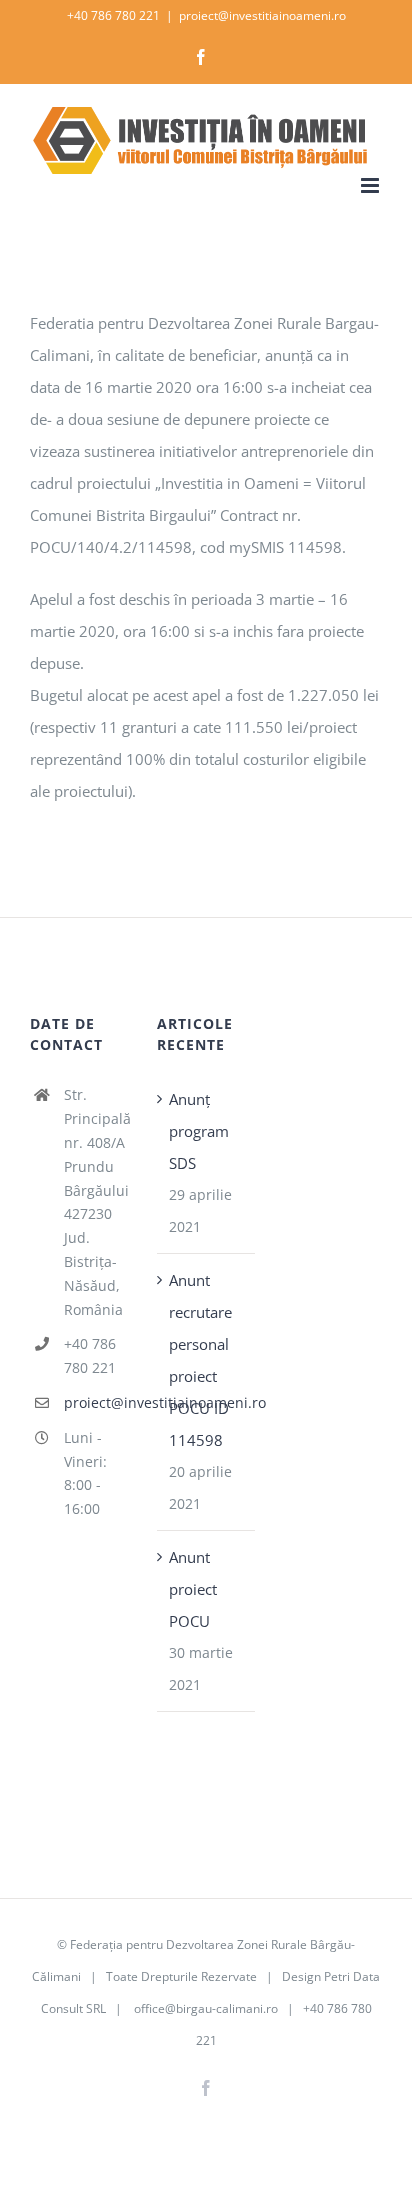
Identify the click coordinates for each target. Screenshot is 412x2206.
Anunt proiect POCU (193, 1589)
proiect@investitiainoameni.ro (262, 15)
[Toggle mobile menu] (371, 185)
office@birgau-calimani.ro (206, 2008)
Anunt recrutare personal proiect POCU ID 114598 (200, 1360)
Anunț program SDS (199, 1131)
